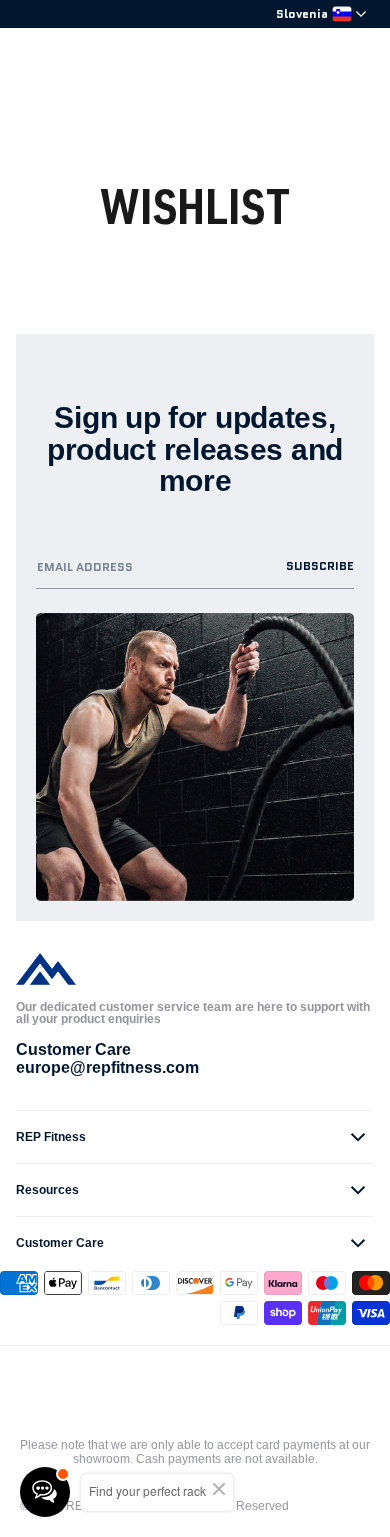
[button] (195, 1137)
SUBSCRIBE (320, 565)
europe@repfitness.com (107, 1067)
